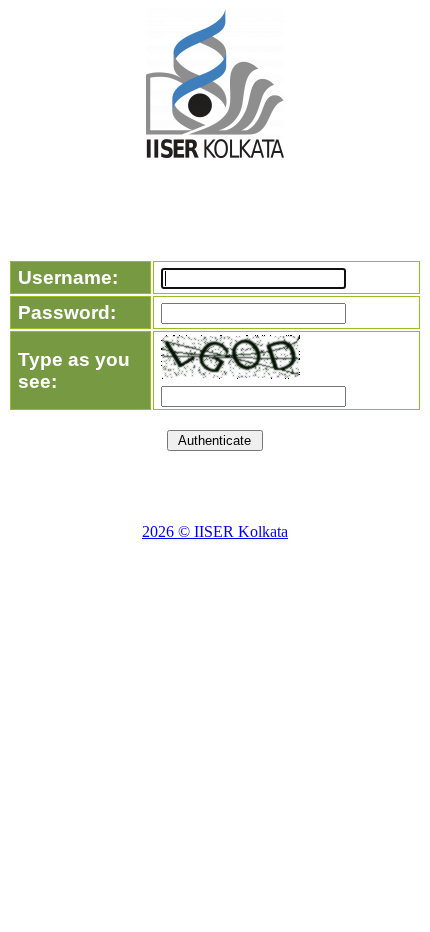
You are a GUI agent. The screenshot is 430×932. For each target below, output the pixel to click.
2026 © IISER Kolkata (215, 531)
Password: (67, 312)
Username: (68, 277)
